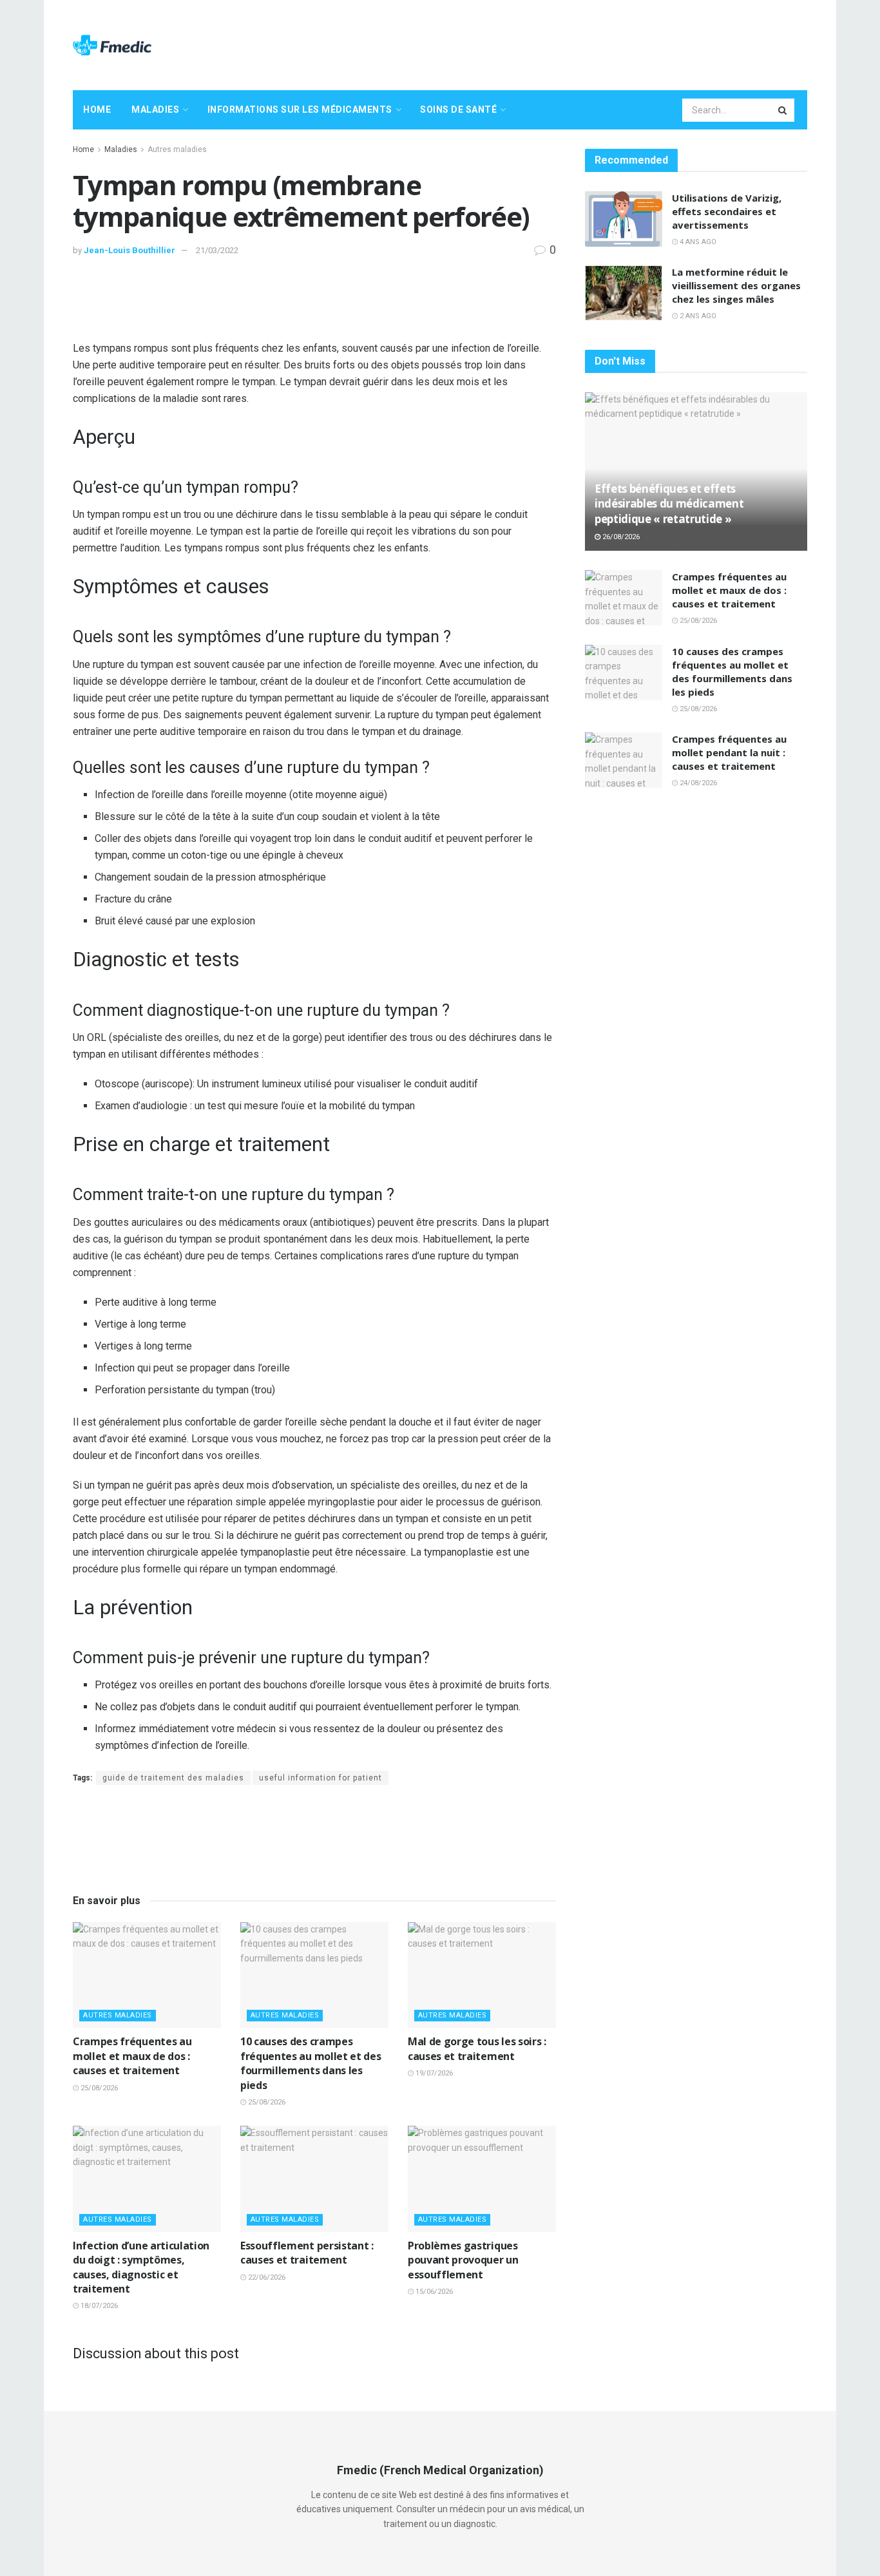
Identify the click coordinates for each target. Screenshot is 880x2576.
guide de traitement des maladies (173, 1778)
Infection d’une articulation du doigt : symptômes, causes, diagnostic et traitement (141, 2267)
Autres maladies (177, 149)
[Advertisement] (573, 43)
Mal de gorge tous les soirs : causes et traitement (477, 2048)
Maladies (155, 110)
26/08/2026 (620, 537)
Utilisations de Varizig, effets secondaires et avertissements (727, 211)
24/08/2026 (697, 783)
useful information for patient (320, 1778)
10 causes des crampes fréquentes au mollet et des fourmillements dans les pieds (311, 2063)
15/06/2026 (433, 2292)
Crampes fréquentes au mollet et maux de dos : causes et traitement (132, 2056)
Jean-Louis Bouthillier (129, 250)
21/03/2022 (217, 250)
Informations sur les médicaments (300, 110)
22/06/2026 (266, 2277)
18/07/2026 (98, 2306)
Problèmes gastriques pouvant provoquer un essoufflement (463, 2260)
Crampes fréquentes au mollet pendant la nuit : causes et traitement (729, 752)
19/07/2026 (433, 2073)
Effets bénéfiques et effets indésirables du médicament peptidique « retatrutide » (669, 504)
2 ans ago (697, 316)
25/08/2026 (98, 2088)
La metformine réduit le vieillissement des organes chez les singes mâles (736, 285)
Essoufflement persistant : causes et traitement (307, 2253)
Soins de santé (458, 110)
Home (97, 110)
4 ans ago (697, 242)
